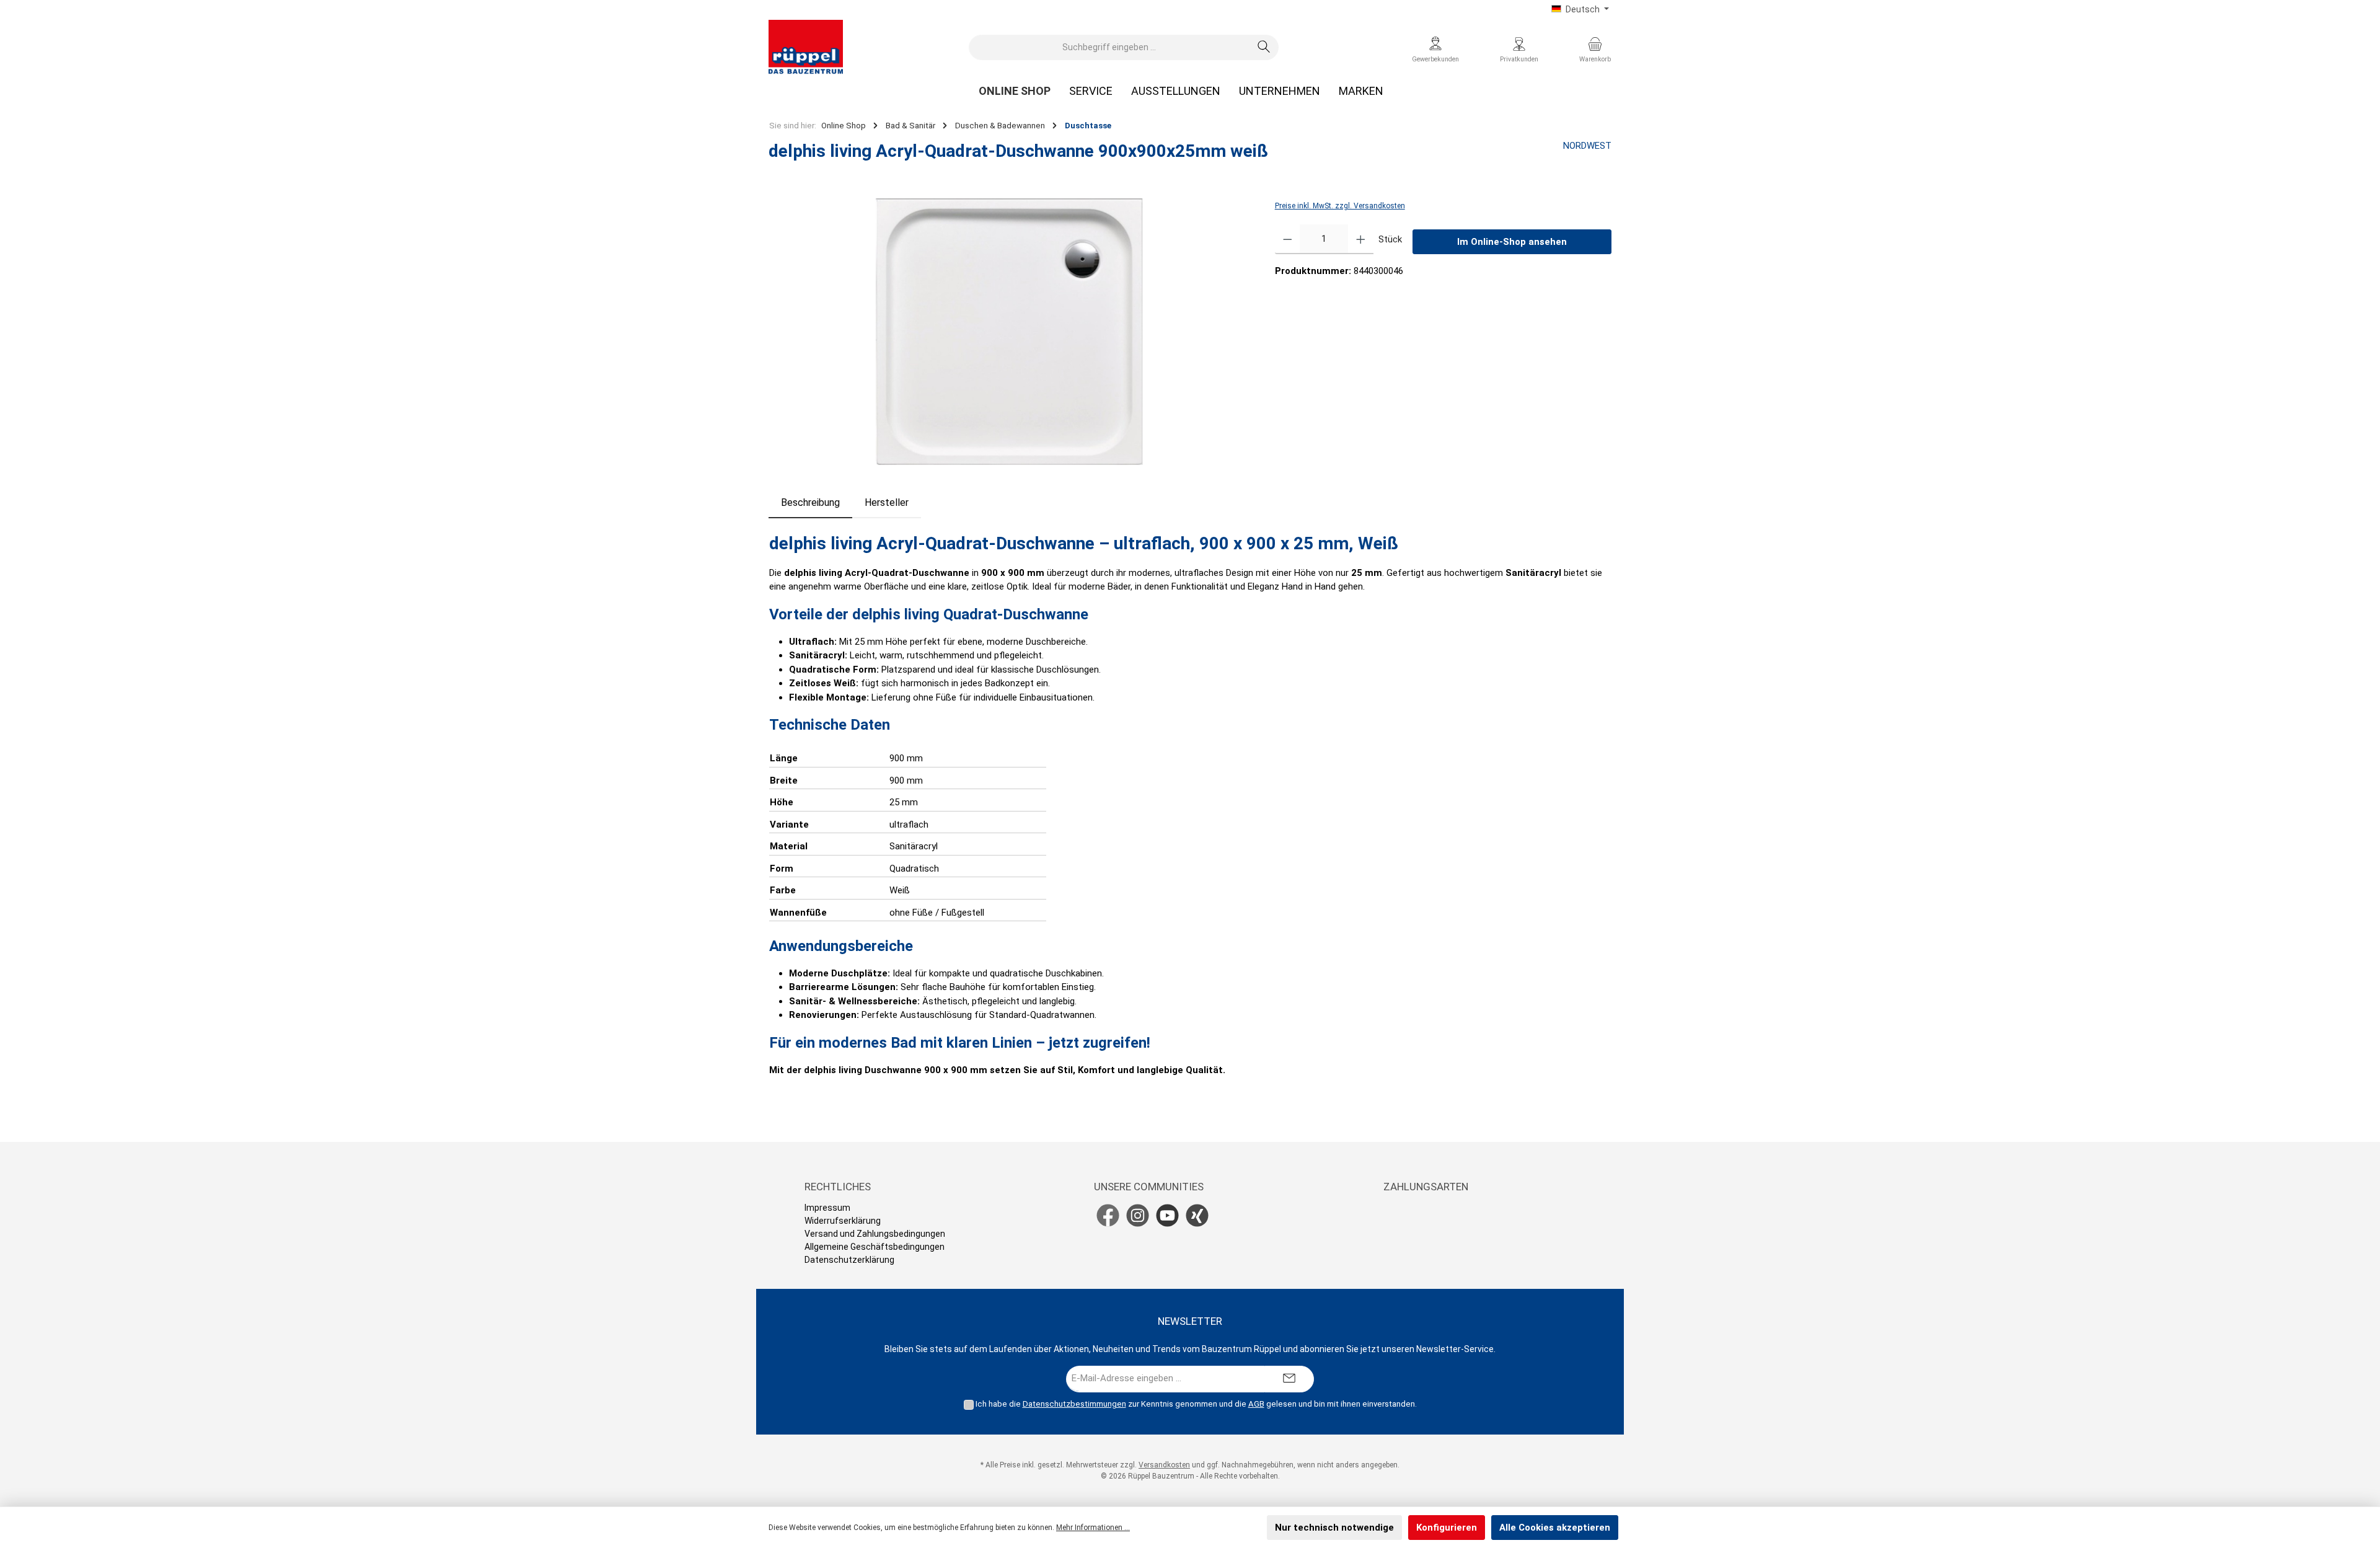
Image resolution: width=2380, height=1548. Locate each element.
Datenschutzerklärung (849, 1260)
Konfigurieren (1447, 1528)
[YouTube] (1167, 1215)
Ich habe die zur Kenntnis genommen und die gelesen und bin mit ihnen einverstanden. (1196, 1404)
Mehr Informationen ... (1093, 1528)
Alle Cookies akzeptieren (1555, 1528)
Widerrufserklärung (843, 1221)
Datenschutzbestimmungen (1074, 1404)
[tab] (810, 503)
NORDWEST (1587, 146)
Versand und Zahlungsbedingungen (875, 1234)
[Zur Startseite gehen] (806, 47)
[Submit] (1289, 1379)
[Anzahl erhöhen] (1361, 239)
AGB (1256, 1404)
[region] (1009, 332)
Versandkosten (1164, 1465)
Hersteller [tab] (887, 502)
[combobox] (1109, 47)
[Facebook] (1108, 1215)
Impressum (827, 1208)
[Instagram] (1138, 1215)
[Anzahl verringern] (1288, 239)
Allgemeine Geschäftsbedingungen (875, 1247)
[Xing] (1197, 1215)
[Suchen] (1264, 47)
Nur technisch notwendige (1334, 1528)
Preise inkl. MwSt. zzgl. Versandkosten (1340, 206)
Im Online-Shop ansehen (1512, 242)
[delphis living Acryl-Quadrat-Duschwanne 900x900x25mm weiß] (1009, 332)
